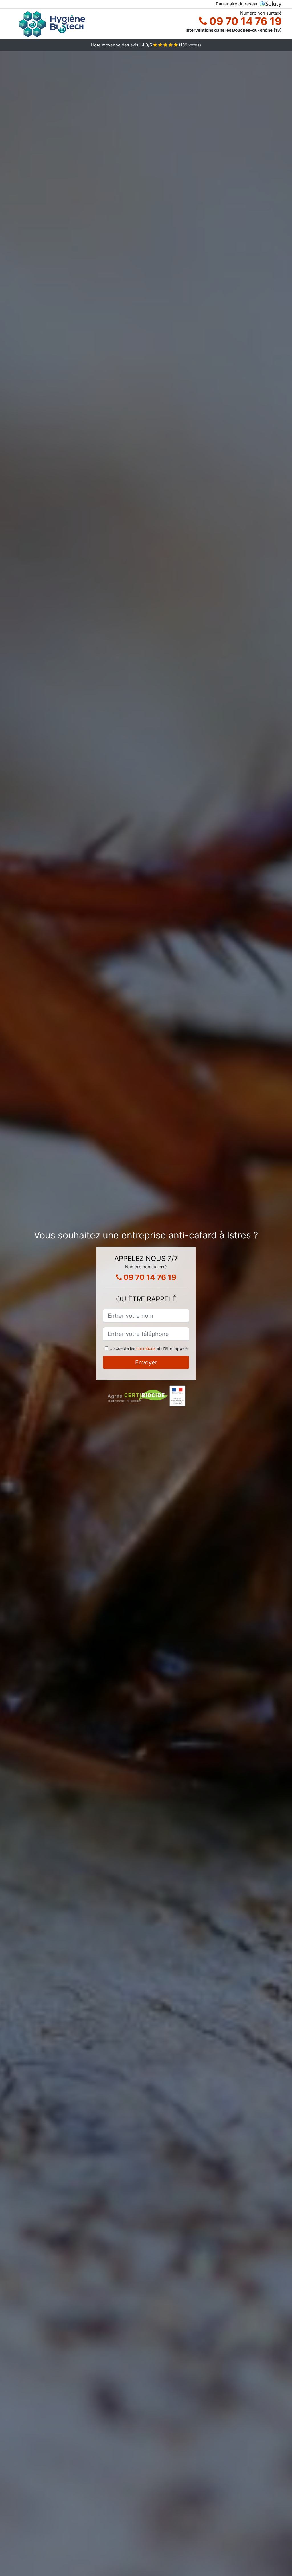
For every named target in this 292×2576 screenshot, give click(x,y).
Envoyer (146, 1362)
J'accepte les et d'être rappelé (149, 1348)
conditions (146, 1348)
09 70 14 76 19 (244, 21)
